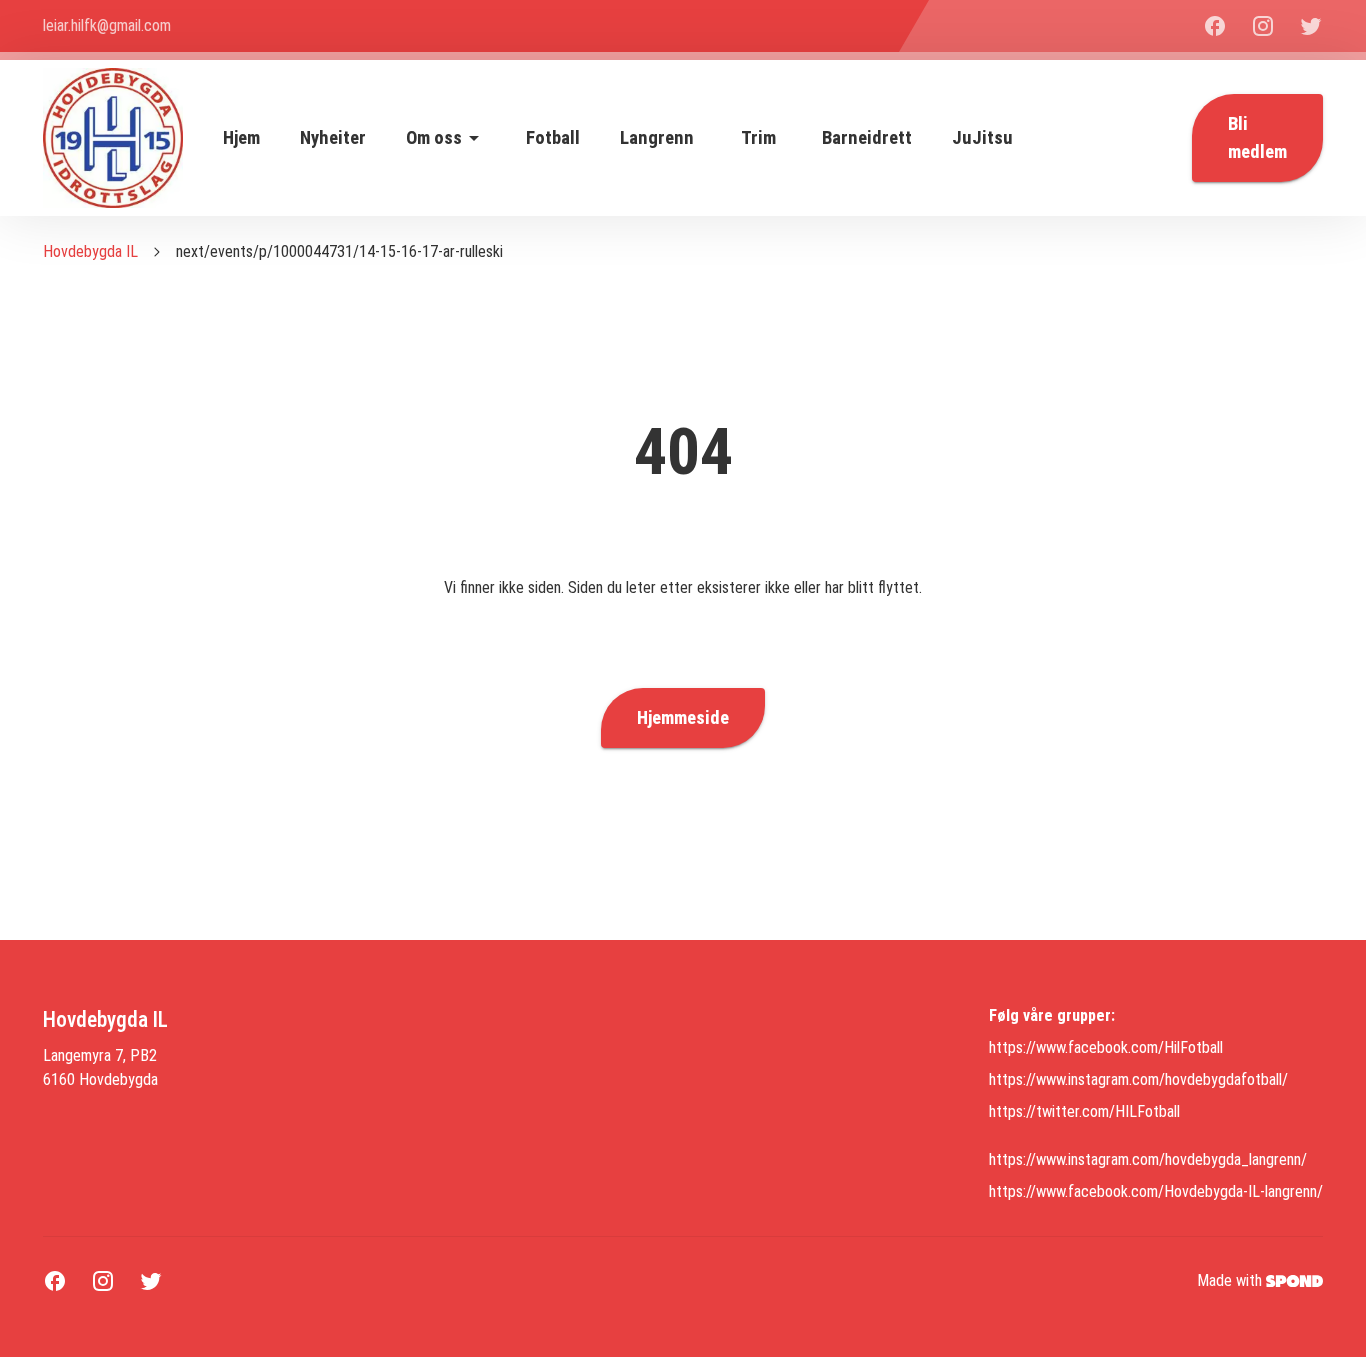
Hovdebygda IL (90, 251)
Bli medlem (1257, 138)
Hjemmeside (683, 718)
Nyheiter (333, 138)
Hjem (241, 138)
